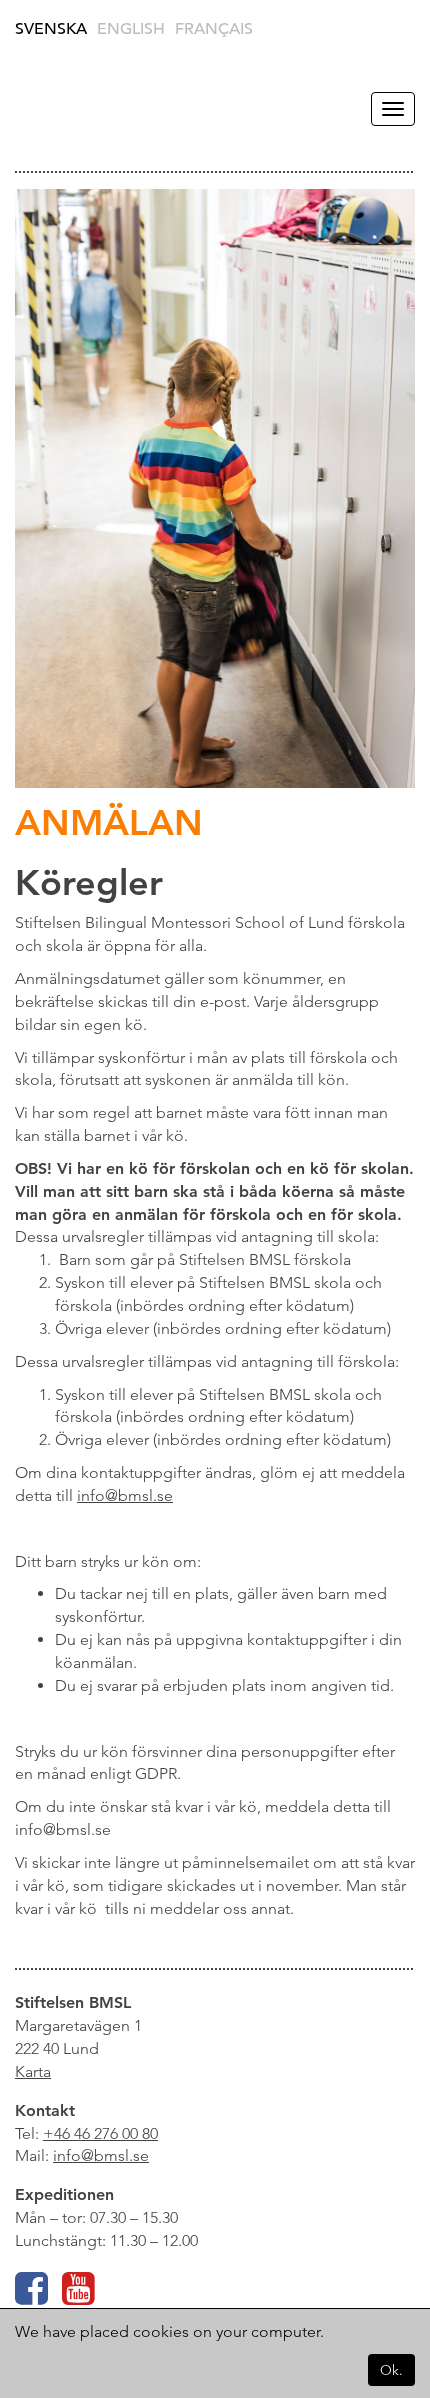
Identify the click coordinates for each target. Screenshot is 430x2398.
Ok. (391, 2370)
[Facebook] (31, 2296)
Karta (33, 2071)
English (131, 29)
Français (214, 29)
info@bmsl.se (101, 2155)
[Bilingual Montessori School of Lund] (65, 109)
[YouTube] (78, 2296)
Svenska (51, 29)
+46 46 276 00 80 (100, 2133)
